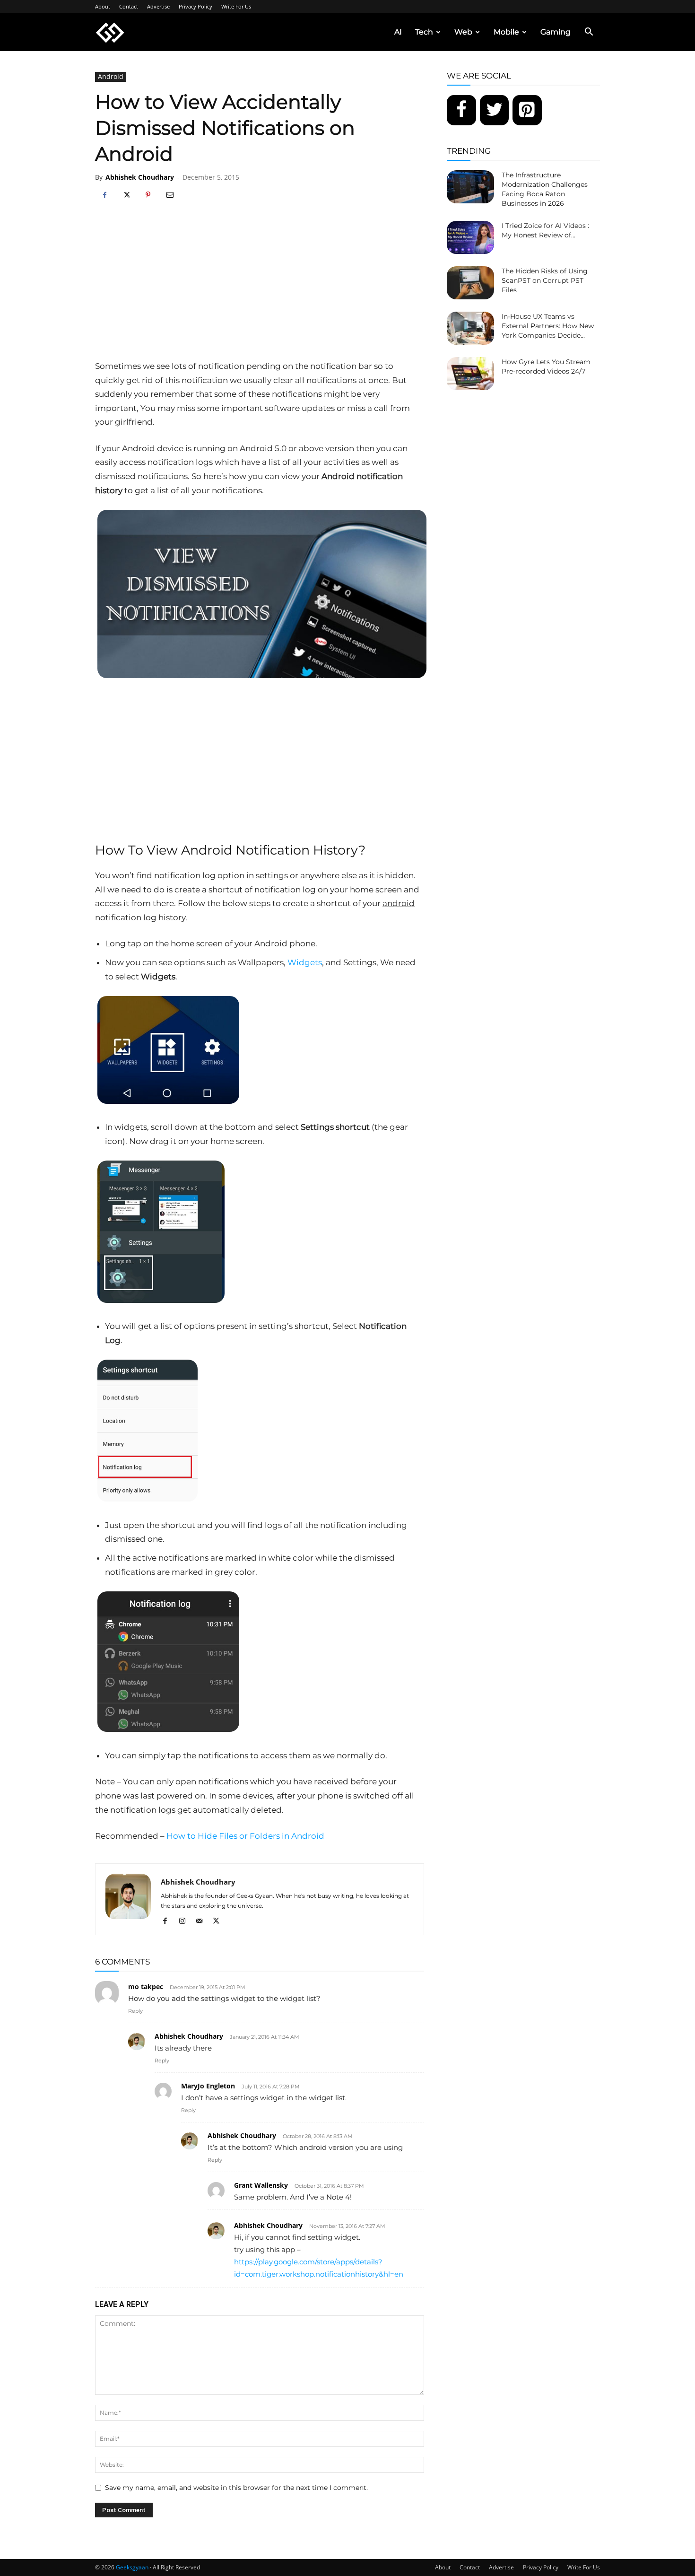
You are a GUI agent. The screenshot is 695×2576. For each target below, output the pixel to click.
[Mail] (203, 1921)
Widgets (305, 962)
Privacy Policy (195, 6)
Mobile (506, 32)
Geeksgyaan (132, 2567)
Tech (424, 32)
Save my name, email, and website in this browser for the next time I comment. (236, 2488)
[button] (589, 33)
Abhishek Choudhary (140, 177)
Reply (135, 2011)
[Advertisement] (260, 288)
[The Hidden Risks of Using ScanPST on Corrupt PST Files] (470, 283)
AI (398, 32)
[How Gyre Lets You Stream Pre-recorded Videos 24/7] (470, 374)
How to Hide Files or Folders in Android (245, 1836)
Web (463, 32)
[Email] (170, 195)
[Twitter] (495, 110)
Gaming (556, 32)
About (103, 6)
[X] (126, 195)
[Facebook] (104, 195)
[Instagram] (186, 1921)
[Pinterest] (148, 195)
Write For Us (236, 6)
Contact (129, 6)
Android (111, 76)
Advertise (158, 6)
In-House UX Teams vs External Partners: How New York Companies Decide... (548, 326)
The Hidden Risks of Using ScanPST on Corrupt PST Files (545, 280)
